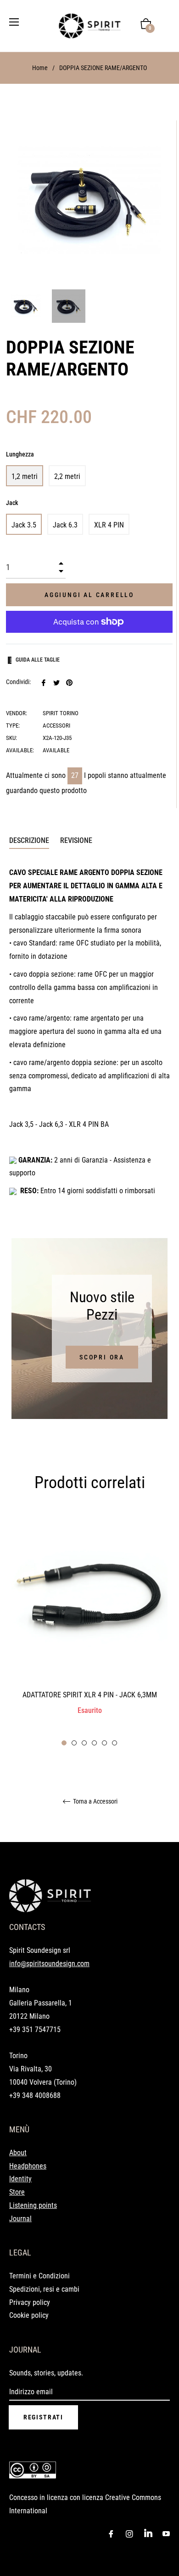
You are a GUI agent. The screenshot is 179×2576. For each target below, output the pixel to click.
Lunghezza (20, 454)
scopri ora (102, 1357)
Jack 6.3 (65, 525)
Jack (12, 503)
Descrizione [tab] (29, 840)
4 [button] (94, 1743)
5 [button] (104, 1743)
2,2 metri (67, 476)
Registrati (43, 2417)
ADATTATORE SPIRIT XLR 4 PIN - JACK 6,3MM (90, 1695)
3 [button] (84, 1743)
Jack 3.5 (24, 525)
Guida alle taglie (38, 660)
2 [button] (74, 1743)
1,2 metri (25, 476)
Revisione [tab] (77, 840)
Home (40, 68)
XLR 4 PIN (109, 525)
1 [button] (64, 1743)
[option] (89, 1631)
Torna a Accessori (95, 1801)
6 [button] (115, 1743)
